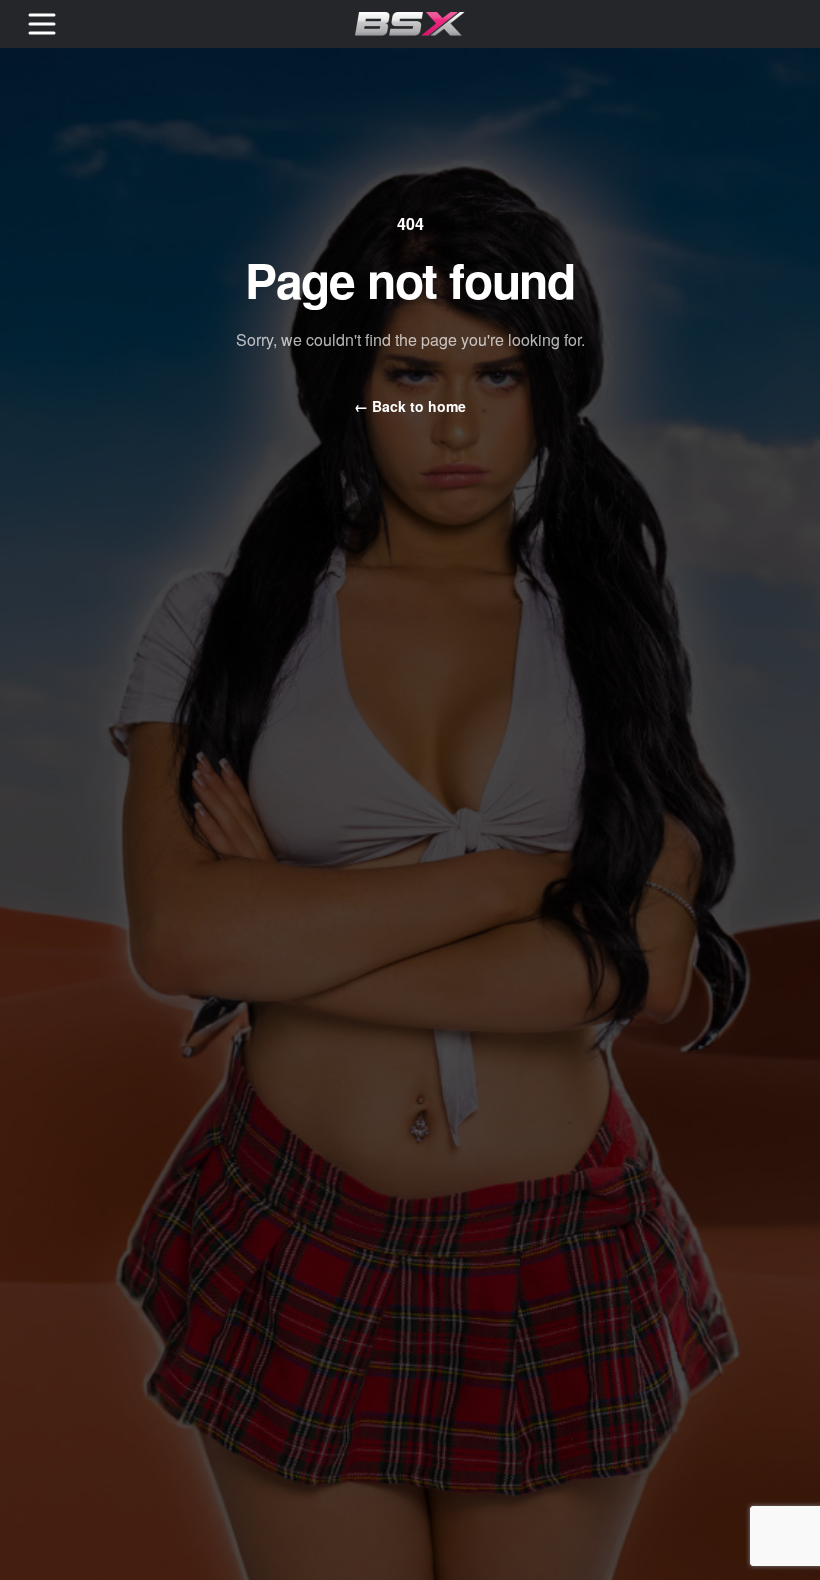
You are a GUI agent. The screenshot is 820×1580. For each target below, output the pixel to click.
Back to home (410, 406)
